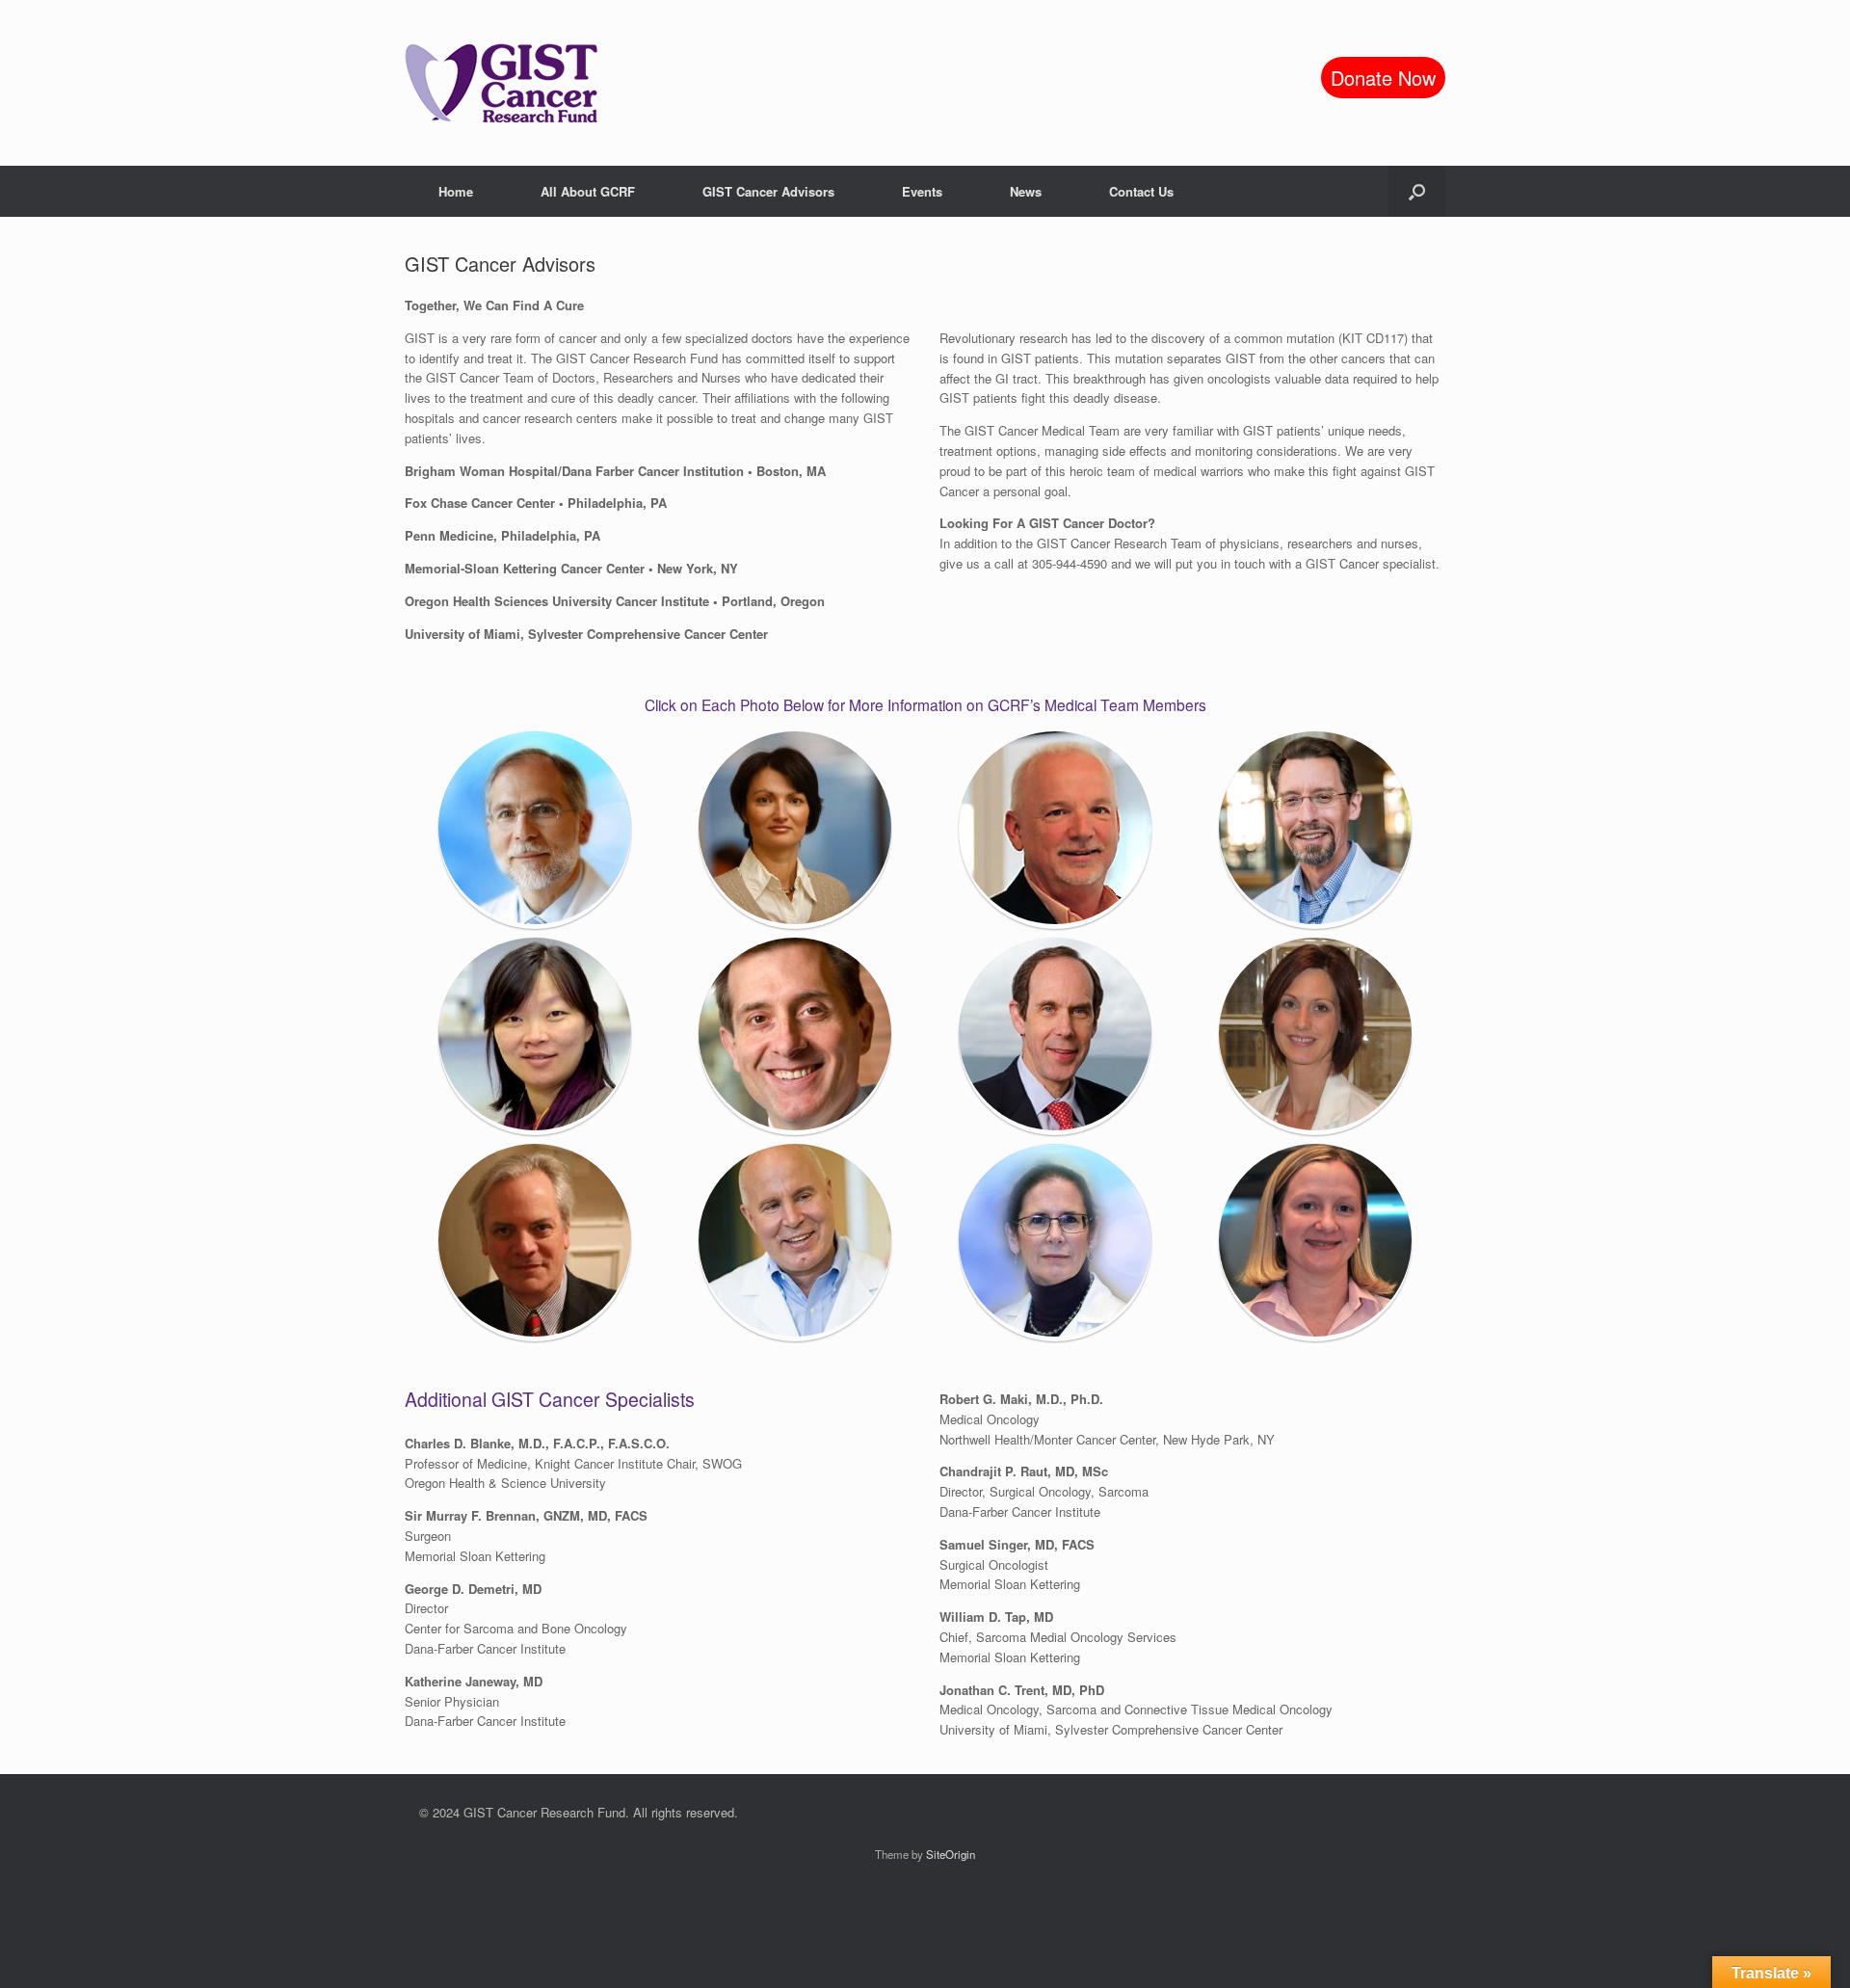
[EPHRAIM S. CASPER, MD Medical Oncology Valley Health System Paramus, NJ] (535, 830)
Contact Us (1141, 191)
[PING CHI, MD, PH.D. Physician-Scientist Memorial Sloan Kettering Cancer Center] (535, 1036)
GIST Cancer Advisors (768, 191)
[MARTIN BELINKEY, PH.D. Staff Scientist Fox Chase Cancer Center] (1055, 830)
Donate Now (1383, 78)
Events (922, 191)
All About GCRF (588, 191)
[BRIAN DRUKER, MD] (1055, 1036)
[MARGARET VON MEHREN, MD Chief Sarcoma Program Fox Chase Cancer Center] (1055, 1242)
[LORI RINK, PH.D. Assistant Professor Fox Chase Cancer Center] (1315, 1242)
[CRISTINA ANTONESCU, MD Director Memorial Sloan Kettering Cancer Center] (795, 830)
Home (456, 191)
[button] (1417, 191)
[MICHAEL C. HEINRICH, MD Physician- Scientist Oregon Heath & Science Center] (795, 1242)
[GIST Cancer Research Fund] (501, 83)
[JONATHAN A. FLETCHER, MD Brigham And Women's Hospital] (535, 1242)
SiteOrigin (951, 1854)
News (1026, 191)
